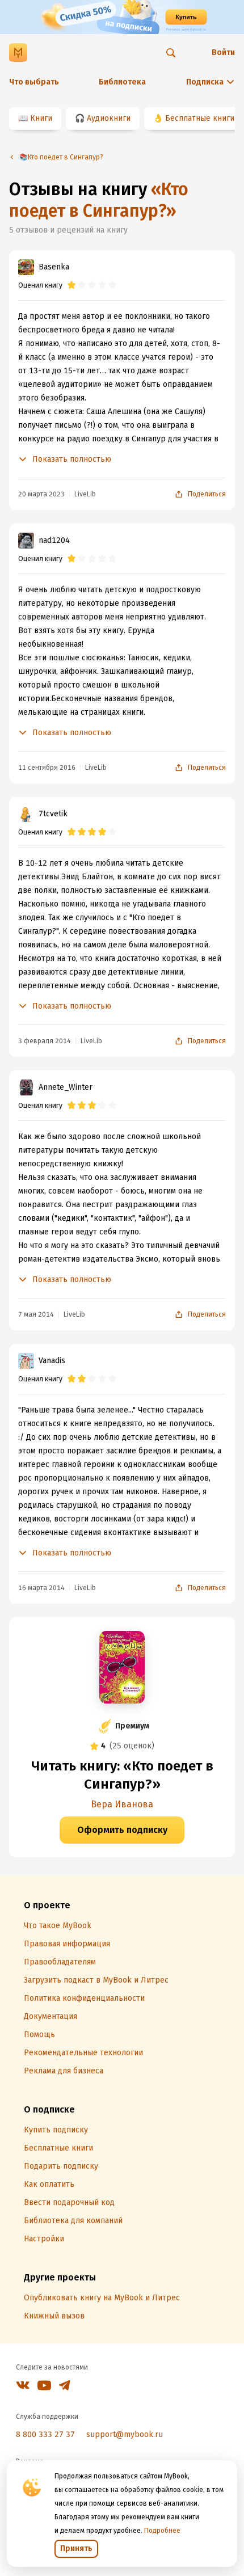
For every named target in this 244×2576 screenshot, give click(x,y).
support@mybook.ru (125, 2434)
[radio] (71, 285)
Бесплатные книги (200, 118)
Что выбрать (34, 82)
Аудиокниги (109, 118)
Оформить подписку (122, 1830)
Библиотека (122, 82)
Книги (41, 118)
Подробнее (162, 2531)
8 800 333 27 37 (45, 2434)
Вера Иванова (122, 1804)
